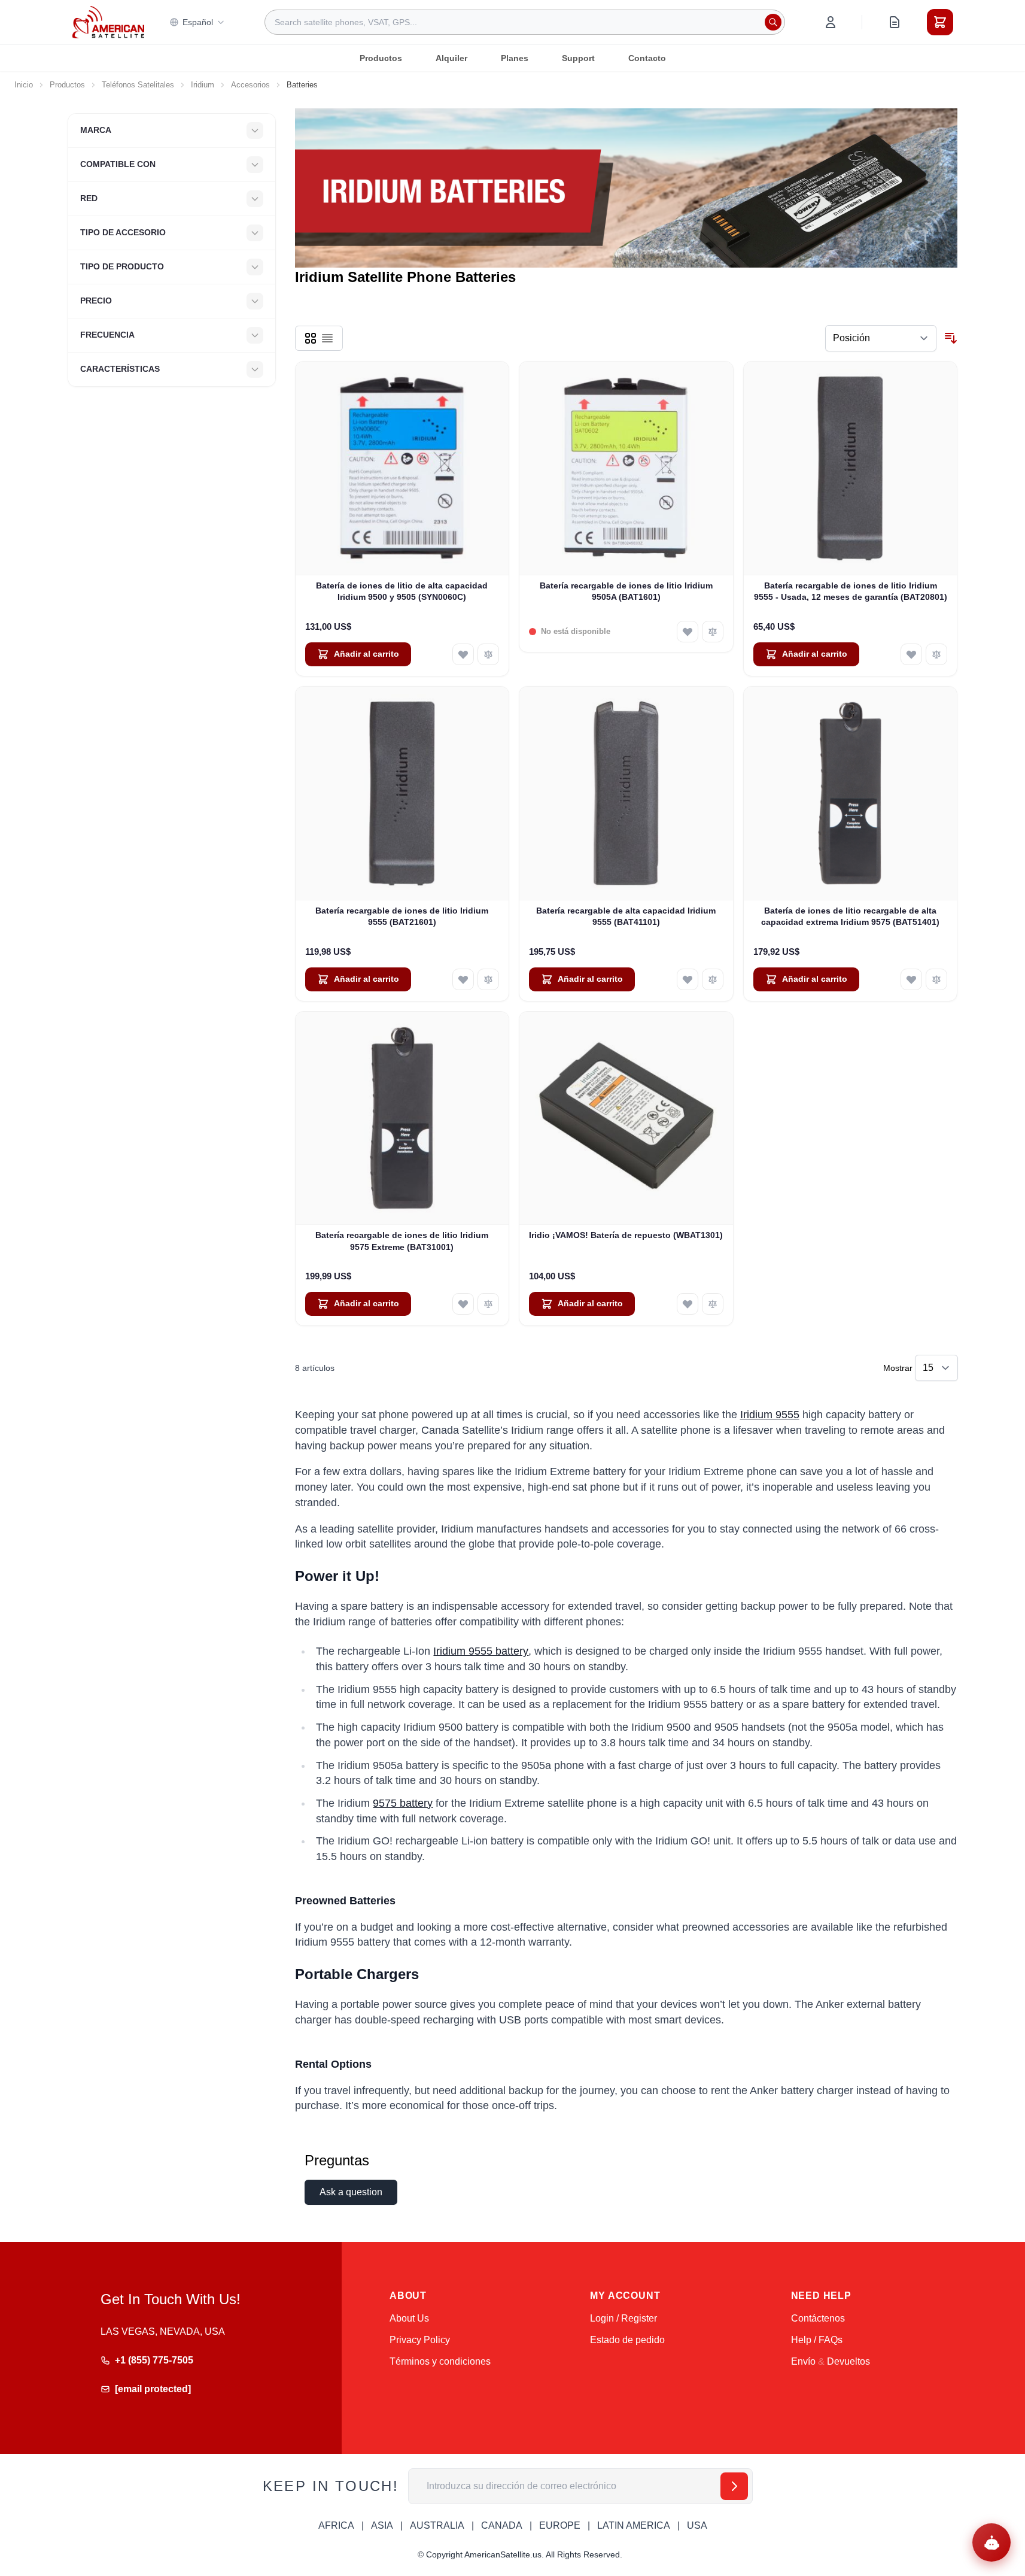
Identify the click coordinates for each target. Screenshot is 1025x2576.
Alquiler (451, 58)
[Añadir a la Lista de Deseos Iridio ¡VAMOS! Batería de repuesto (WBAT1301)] (688, 1304)
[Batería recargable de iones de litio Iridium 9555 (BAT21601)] (402, 794)
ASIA (382, 2525)
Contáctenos (818, 2318)
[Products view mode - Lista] (327, 338)
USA (697, 2525)
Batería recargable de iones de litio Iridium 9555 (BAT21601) (402, 916)
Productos (381, 58)
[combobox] (525, 22)
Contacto (647, 58)
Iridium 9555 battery (481, 1651)
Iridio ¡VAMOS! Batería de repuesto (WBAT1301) (626, 1235)
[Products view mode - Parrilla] (311, 338)
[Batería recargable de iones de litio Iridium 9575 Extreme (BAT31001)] (402, 1119)
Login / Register (623, 2318)
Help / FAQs (817, 2340)
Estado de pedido (627, 2340)
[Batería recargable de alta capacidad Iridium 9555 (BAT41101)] (626, 794)
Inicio (24, 85)
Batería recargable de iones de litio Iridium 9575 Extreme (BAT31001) (402, 1241)
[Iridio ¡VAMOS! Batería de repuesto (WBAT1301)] (626, 1119)
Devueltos (848, 2361)
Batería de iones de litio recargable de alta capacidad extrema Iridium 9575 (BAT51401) (850, 916)
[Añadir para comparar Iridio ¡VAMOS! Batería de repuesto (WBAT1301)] (713, 1304)
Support (578, 58)
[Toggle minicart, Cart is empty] (940, 22)
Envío (803, 2361)
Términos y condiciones (440, 2361)
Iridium (203, 85)
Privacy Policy (420, 2340)
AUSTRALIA (437, 2525)
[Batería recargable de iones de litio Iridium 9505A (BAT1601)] (626, 468)
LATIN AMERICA (634, 2525)
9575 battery (403, 1803)
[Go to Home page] (108, 22)
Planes (515, 58)
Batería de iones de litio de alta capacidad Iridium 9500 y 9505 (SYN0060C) (402, 591)
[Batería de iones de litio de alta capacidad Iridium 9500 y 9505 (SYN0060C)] (402, 468)
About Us (409, 2318)
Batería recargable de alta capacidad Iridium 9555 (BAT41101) (626, 916)
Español (198, 22)
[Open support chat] (991, 2542)
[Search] (773, 22)
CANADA (502, 2525)
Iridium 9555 (770, 1415)
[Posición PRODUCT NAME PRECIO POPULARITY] (881, 338)
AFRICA (336, 2525)
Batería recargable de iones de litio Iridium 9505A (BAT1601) (626, 591)
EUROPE (560, 2525)
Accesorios (250, 85)
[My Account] (831, 22)
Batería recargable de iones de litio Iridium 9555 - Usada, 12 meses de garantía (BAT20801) (851, 591)
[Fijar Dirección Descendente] (951, 338)
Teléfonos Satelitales (138, 85)
